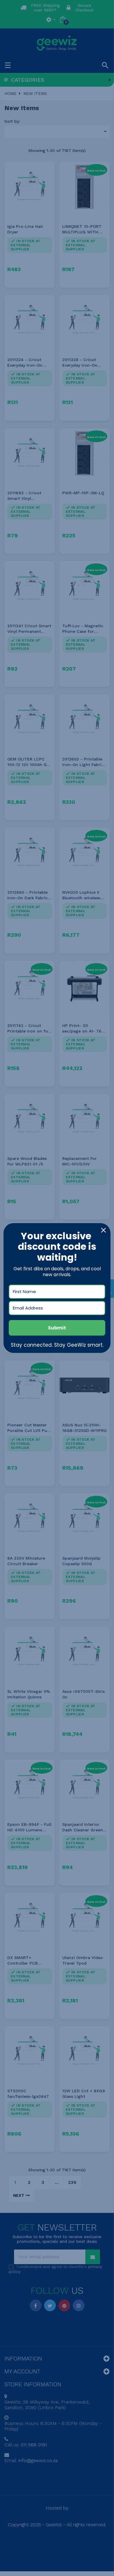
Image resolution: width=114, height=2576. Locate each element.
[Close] (103, 1230)
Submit (57, 1328)
